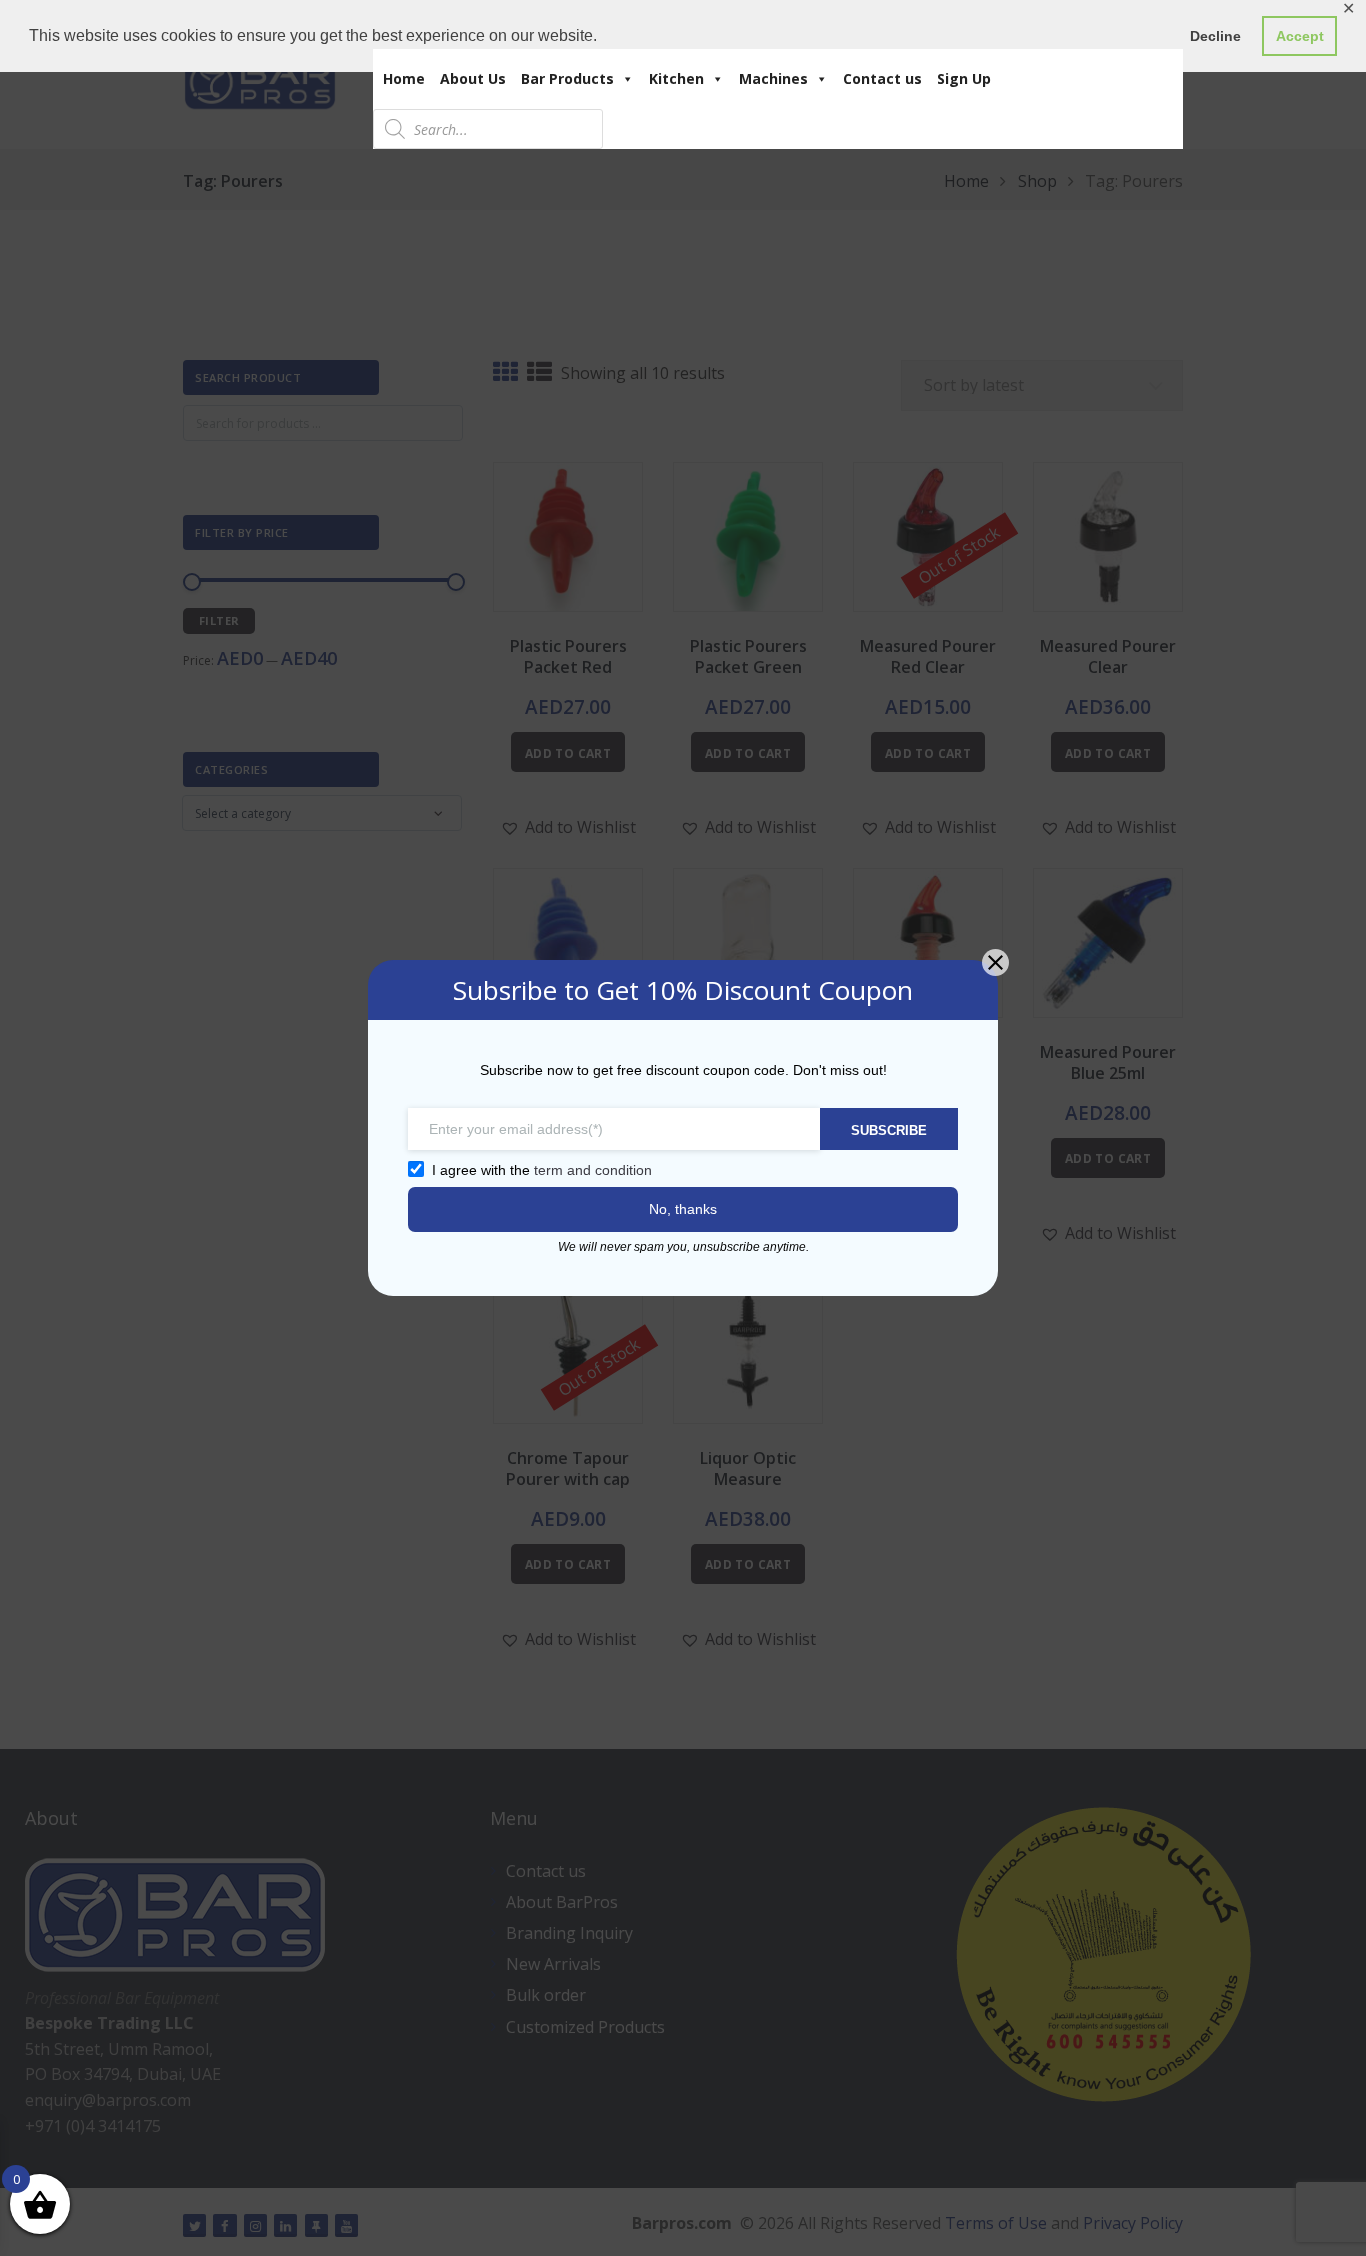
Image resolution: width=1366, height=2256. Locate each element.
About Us (473, 78)
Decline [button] (1215, 36)
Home (404, 78)
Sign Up (964, 78)
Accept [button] (1300, 36)
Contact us (882, 78)
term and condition (593, 1170)
